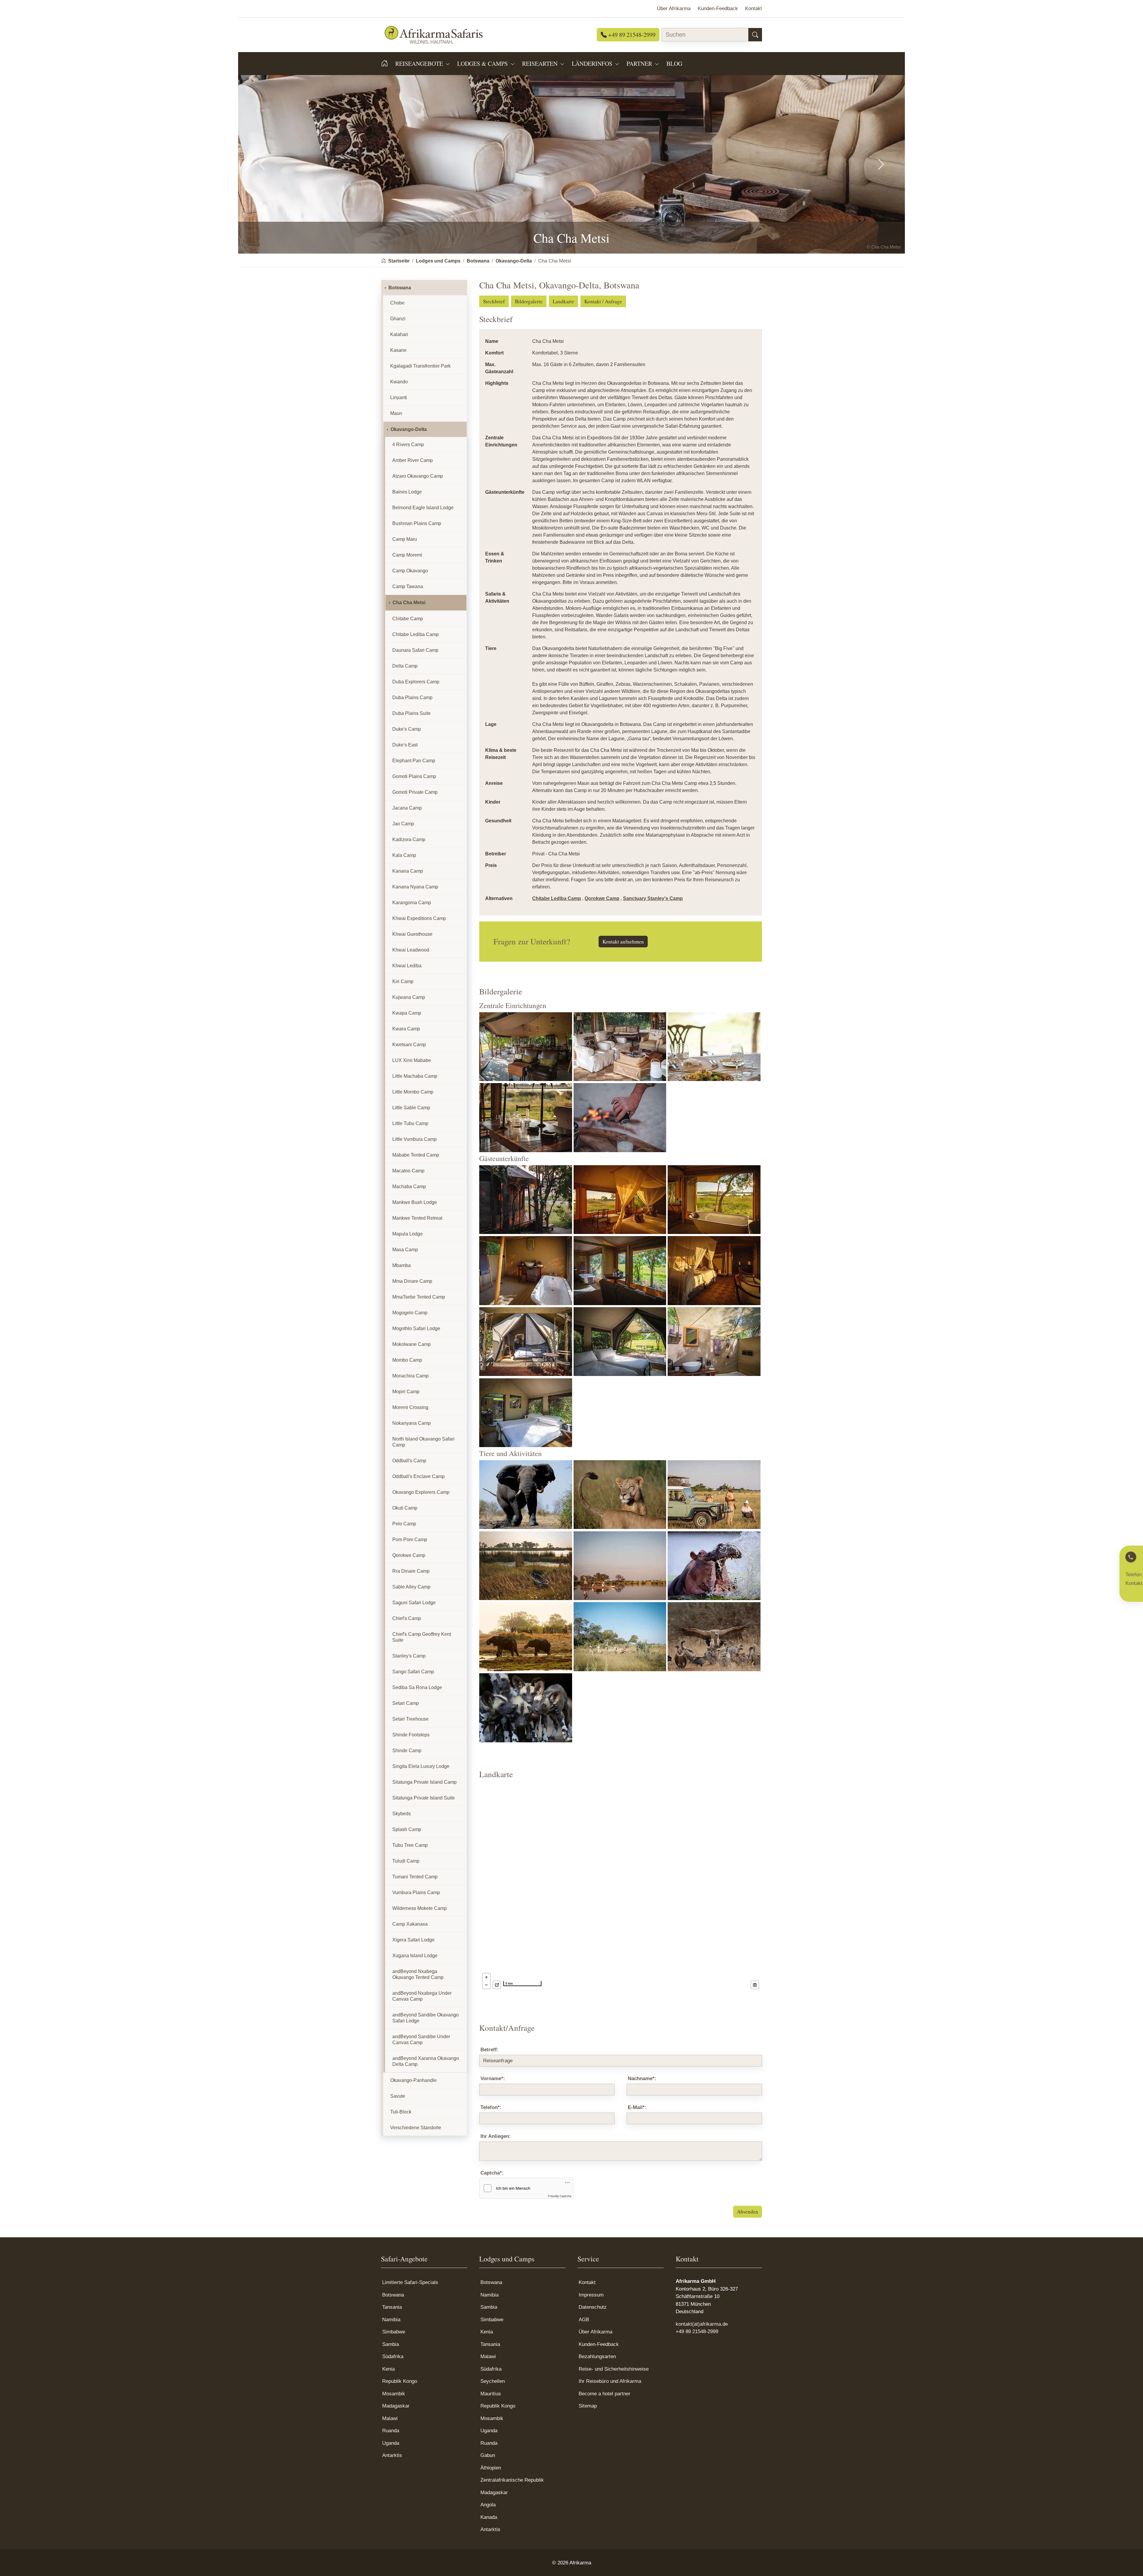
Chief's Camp (407, 1618)
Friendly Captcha (560, 2196)
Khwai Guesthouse (412, 934)
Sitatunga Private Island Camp (424, 1782)
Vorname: (493, 2079)
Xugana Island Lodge (415, 1956)
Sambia (391, 2344)
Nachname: (642, 2079)
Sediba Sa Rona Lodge (417, 1687)
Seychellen (493, 2381)
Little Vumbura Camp (414, 1139)
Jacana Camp (407, 808)
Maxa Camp (405, 1250)
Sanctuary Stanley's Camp (653, 898)
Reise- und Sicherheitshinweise (614, 2369)
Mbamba (402, 1265)
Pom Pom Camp (410, 1539)
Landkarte (563, 301)
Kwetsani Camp (409, 1045)
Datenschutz (593, 2307)
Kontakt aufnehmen (623, 942)
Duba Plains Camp (412, 697)
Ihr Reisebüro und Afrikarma (610, 2381)
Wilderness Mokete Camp (420, 1908)
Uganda (391, 2443)
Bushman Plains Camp (417, 523)
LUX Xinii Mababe (412, 1060)
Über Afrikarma (595, 2332)
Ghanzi (398, 319)
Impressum (591, 2295)
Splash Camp (407, 1829)
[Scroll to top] (1129, 2562)
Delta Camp (405, 666)
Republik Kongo (400, 2381)
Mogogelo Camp (410, 1313)
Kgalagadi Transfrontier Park (420, 366)
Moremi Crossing (410, 1407)
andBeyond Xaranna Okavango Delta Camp (426, 2061)
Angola (488, 2505)
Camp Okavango (410, 571)
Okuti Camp (405, 1508)
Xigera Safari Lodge (413, 1940)
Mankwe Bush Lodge (415, 1202)
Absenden (748, 2212)
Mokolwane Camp (412, 1344)
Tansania (392, 2307)
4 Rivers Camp (408, 445)
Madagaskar (396, 2406)
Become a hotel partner (605, 2394)
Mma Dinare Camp (412, 1281)
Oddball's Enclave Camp (419, 1476)
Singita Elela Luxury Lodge (421, 1766)
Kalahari (399, 334)
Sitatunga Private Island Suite (424, 1798)
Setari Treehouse (410, 1719)
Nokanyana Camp (412, 1423)
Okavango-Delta (409, 429)
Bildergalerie (529, 301)
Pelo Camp (404, 1524)
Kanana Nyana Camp (415, 887)
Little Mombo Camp (413, 1092)
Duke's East (405, 745)
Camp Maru (405, 539)
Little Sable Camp (411, 1108)
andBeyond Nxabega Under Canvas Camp (422, 1996)
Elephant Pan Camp (414, 761)
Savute (398, 2096)
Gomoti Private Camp (415, 792)
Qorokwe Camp (602, 898)
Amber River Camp (413, 460)
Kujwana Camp (409, 997)
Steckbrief (494, 301)
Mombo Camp (407, 1360)
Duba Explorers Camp (416, 682)
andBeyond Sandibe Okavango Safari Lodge (425, 2018)
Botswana (400, 288)
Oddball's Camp (409, 1461)
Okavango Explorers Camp (421, 1492)
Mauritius (491, 2394)
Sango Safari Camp (413, 1672)
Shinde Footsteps (411, 1735)
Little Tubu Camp (410, 1123)
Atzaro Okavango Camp (418, 476)
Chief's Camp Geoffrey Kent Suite (422, 1637)
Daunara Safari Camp (415, 650)
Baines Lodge (407, 492)
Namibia (391, 2320)
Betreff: (489, 2050)
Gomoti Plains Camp (414, 776)
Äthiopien (491, 2468)
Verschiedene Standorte (416, 2128)
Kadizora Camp (409, 839)
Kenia (388, 2369)
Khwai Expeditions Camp (419, 918)
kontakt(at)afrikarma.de (702, 2324)
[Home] (388, 63)
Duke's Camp (407, 729)
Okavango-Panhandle (413, 2080)
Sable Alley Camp (411, 1587)
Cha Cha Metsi (409, 603)
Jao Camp (403, 824)
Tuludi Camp (406, 1861)
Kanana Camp (408, 871)
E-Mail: (637, 2107)
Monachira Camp (410, 1376)
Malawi (390, 2418)
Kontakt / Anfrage (603, 301)
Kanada (489, 2517)
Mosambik (394, 2394)
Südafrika (393, 2356)
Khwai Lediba (407, 966)
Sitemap (588, 2406)
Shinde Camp (407, 1751)
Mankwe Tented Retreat (417, 1218)
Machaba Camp (409, 1187)
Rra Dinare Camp (411, 1571)
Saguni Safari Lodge (414, 1603)
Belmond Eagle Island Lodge (423, 508)
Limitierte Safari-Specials (410, 2282)
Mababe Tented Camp (416, 1155)
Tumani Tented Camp (415, 1877)
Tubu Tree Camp (410, 1845)
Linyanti (399, 397)
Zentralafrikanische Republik (512, 2480)
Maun (396, 413)
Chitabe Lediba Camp (557, 898)
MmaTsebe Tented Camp (419, 1297)
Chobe (397, 303)
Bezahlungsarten (597, 2356)
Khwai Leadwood (411, 950)
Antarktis (392, 2455)
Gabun (488, 2455)
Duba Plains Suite (412, 713)
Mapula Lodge (407, 1234)
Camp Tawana (408, 586)
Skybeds (402, 1814)
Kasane (398, 350)
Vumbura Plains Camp (416, 1892)
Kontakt (587, 2282)
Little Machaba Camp (415, 1076)
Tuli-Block (401, 2112)
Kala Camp (404, 855)
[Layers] (755, 1985)
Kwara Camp (406, 1029)
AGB (584, 2320)
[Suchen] (755, 35)
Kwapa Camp (407, 1013)
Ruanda (391, 2431)
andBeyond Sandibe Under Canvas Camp (421, 2040)
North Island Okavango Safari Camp (423, 1442)
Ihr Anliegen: (496, 2136)
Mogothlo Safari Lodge (416, 1328)
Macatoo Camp (408, 1171)
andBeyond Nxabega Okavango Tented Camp (418, 1974)
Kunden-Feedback (599, 2344)
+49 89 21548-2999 (631, 35)
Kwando (399, 382)
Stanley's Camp (409, 1656)
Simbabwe (394, 2332)
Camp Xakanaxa (410, 1924)
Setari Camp (406, 1703)
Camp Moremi (407, 555)
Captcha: (492, 2173)
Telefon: (491, 2107)
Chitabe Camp (408, 619)
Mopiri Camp (406, 1392)
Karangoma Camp (412, 903)
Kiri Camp (403, 981)
